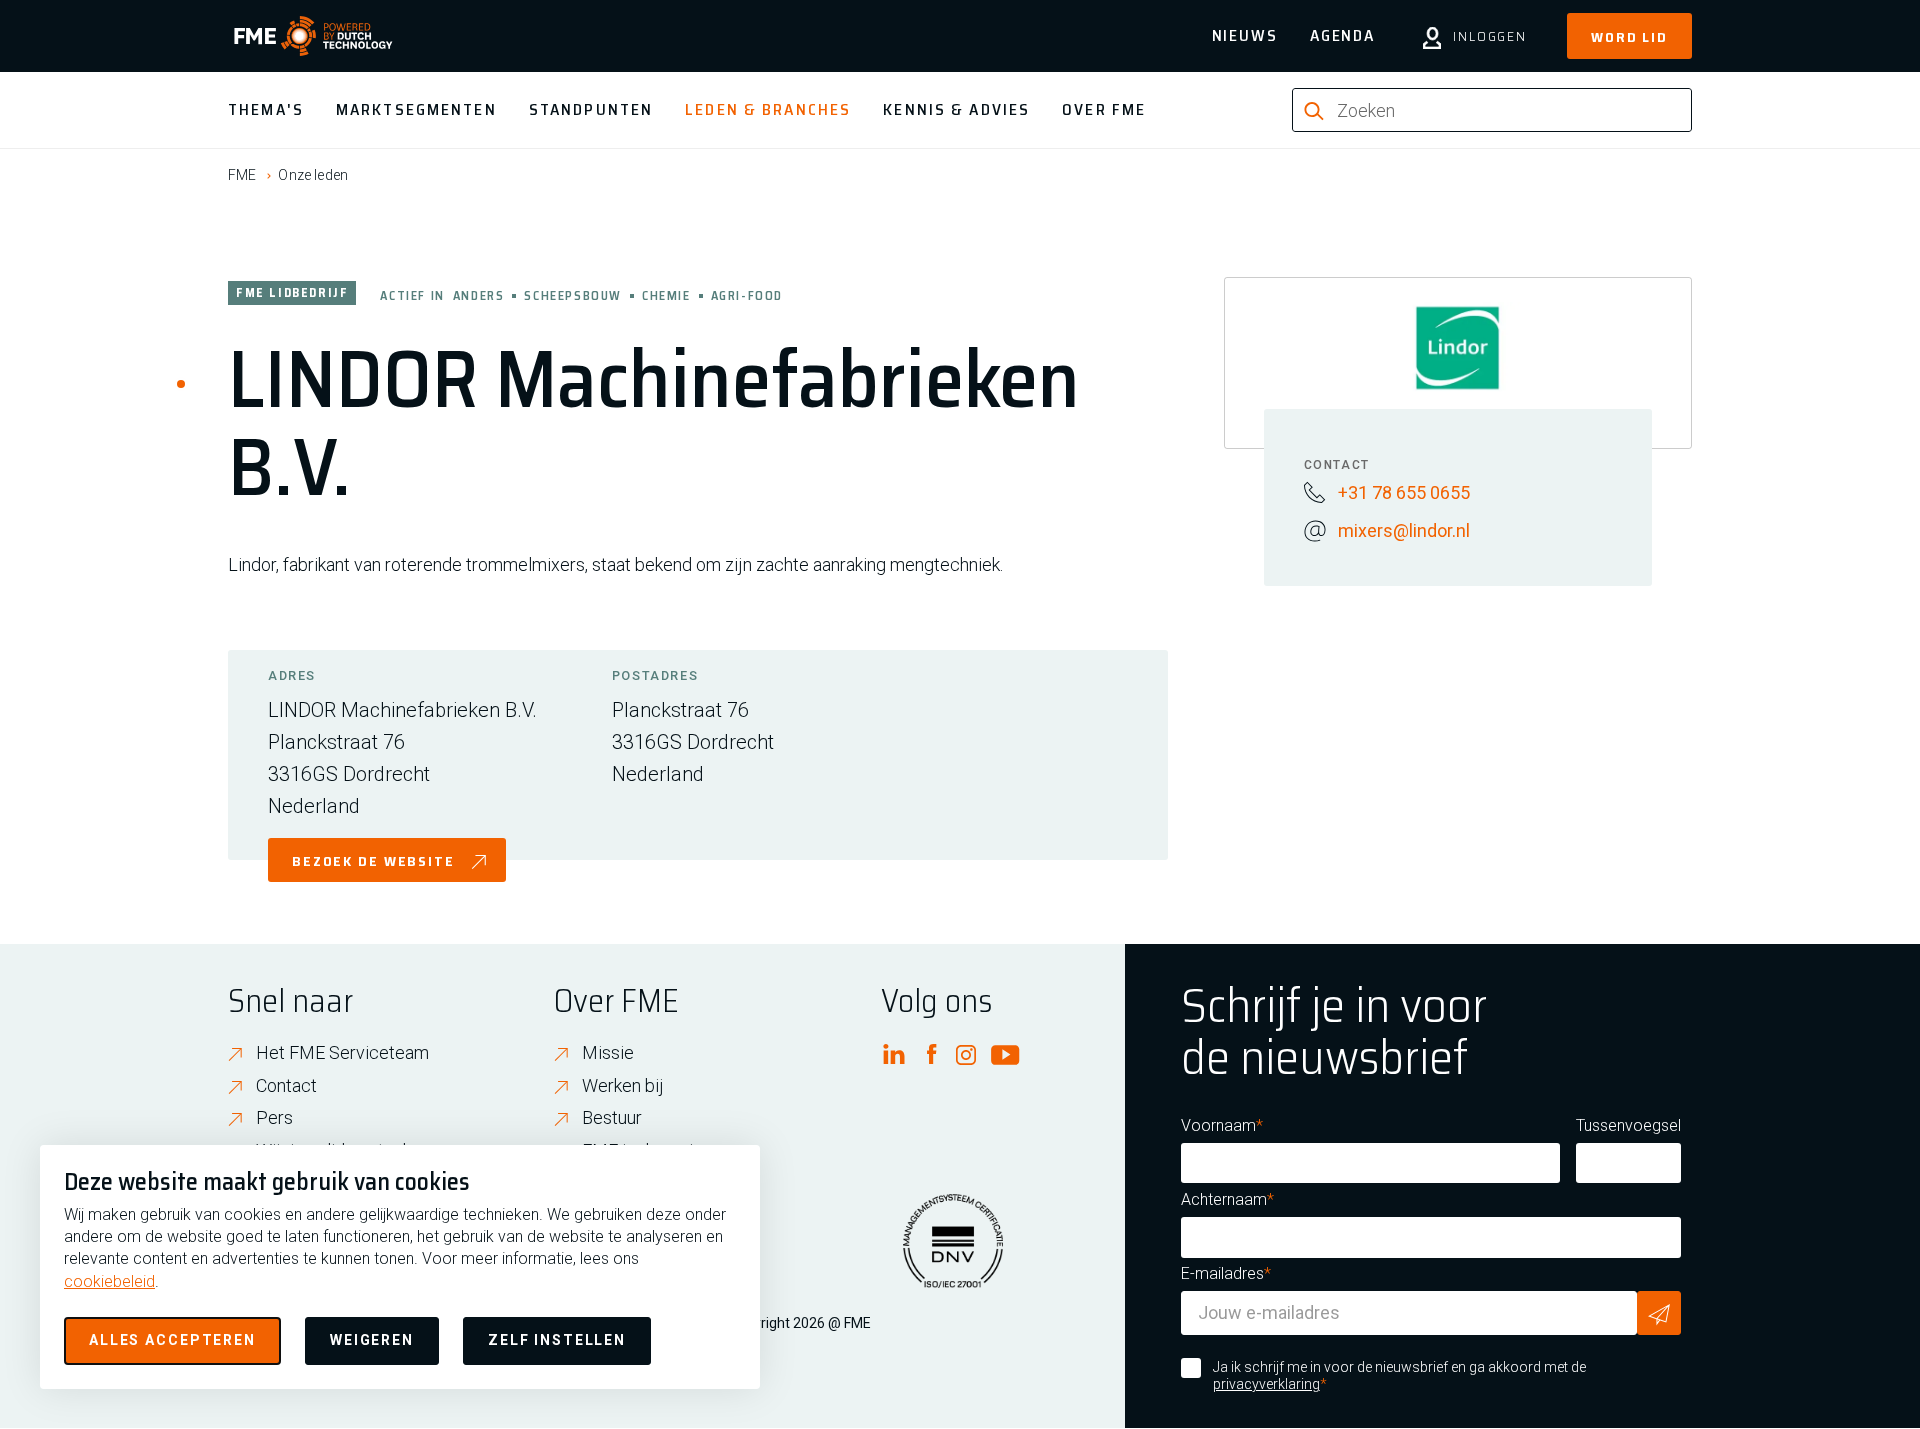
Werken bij (623, 1085)
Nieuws (1245, 35)
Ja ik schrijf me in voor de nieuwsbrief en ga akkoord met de (1399, 1376)
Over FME (1104, 109)
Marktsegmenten (416, 109)
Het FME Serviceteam (342, 1052)
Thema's (266, 109)
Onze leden (313, 175)
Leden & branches (768, 109)
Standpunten (591, 109)
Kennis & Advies (956, 109)
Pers (274, 1117)
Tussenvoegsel (1628, 1125)
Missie (608, 1052)
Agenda (1342, 35)
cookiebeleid (109, 1281)
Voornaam (1218, 1125)
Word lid (1629, 37)
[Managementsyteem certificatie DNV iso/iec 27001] (953, 1253)
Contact (286, 1085)
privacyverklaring (1266, 1384)
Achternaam (1224, 1199)
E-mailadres (1222, 1273)
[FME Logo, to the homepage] (313, 36)
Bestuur (612, 1117)
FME (242, 175)
